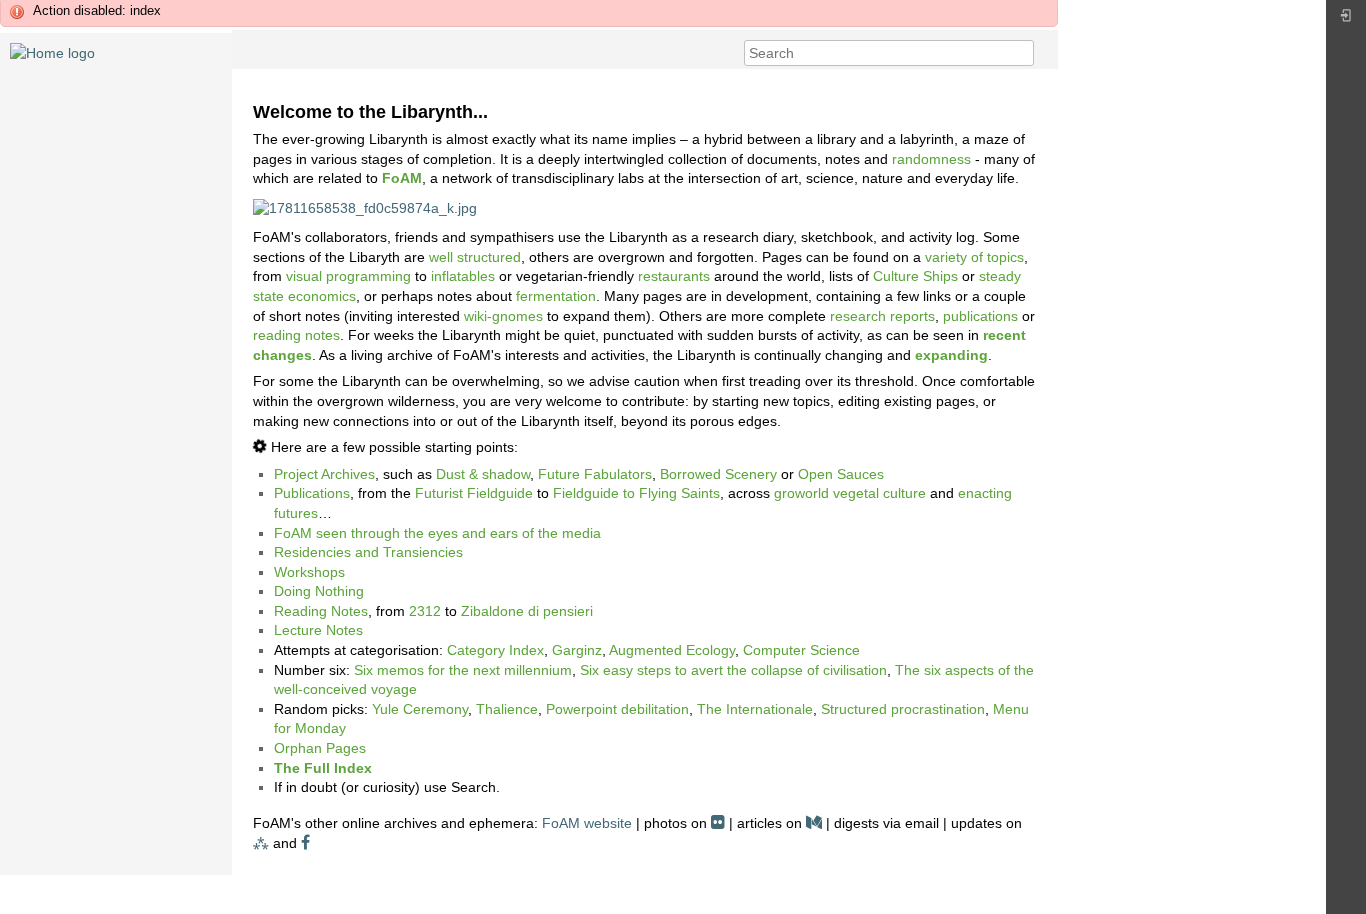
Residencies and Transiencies (368, 552)
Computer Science (801, 650)
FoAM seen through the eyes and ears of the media (437, 533)
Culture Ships (915, 276)
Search (1023, 53)
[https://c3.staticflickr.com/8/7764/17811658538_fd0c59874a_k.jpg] (365, 207)
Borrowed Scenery (718, 474)
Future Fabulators (595, 474)
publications (980, 316)
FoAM (402, 178)
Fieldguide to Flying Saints (636, 493)
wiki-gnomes (503, 316)
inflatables (463, 276)
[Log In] (1346, 20)
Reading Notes (321, 611)
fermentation (556, 296)
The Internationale (755, 709)
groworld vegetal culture (850, 493)
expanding (951, 355)
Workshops (309, 572)
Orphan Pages (320, 748)
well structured (475, 257)
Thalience (507, 709)
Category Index (495, 650)
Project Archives (324, 474)
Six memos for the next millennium (463, 670)
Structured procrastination (903, 709)
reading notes (296, 335)
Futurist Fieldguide (474, 493)
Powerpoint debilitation (617, 709)
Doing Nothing (319, 591)
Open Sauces (841, 474)
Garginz (577, 650)
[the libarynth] (52, 52)
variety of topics (974, 257)
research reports (882, 316)
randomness (931, 159)
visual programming (348, 276)
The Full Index (323, 768)
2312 (425, 611)
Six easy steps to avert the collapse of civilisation (733, 670)
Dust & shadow (483, 474)
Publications (312, 493)
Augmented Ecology (672, 650)
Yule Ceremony (420, 709)
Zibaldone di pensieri (527, 611)
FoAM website (587, 823)
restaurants (674, 276)
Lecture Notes (318, 630)
